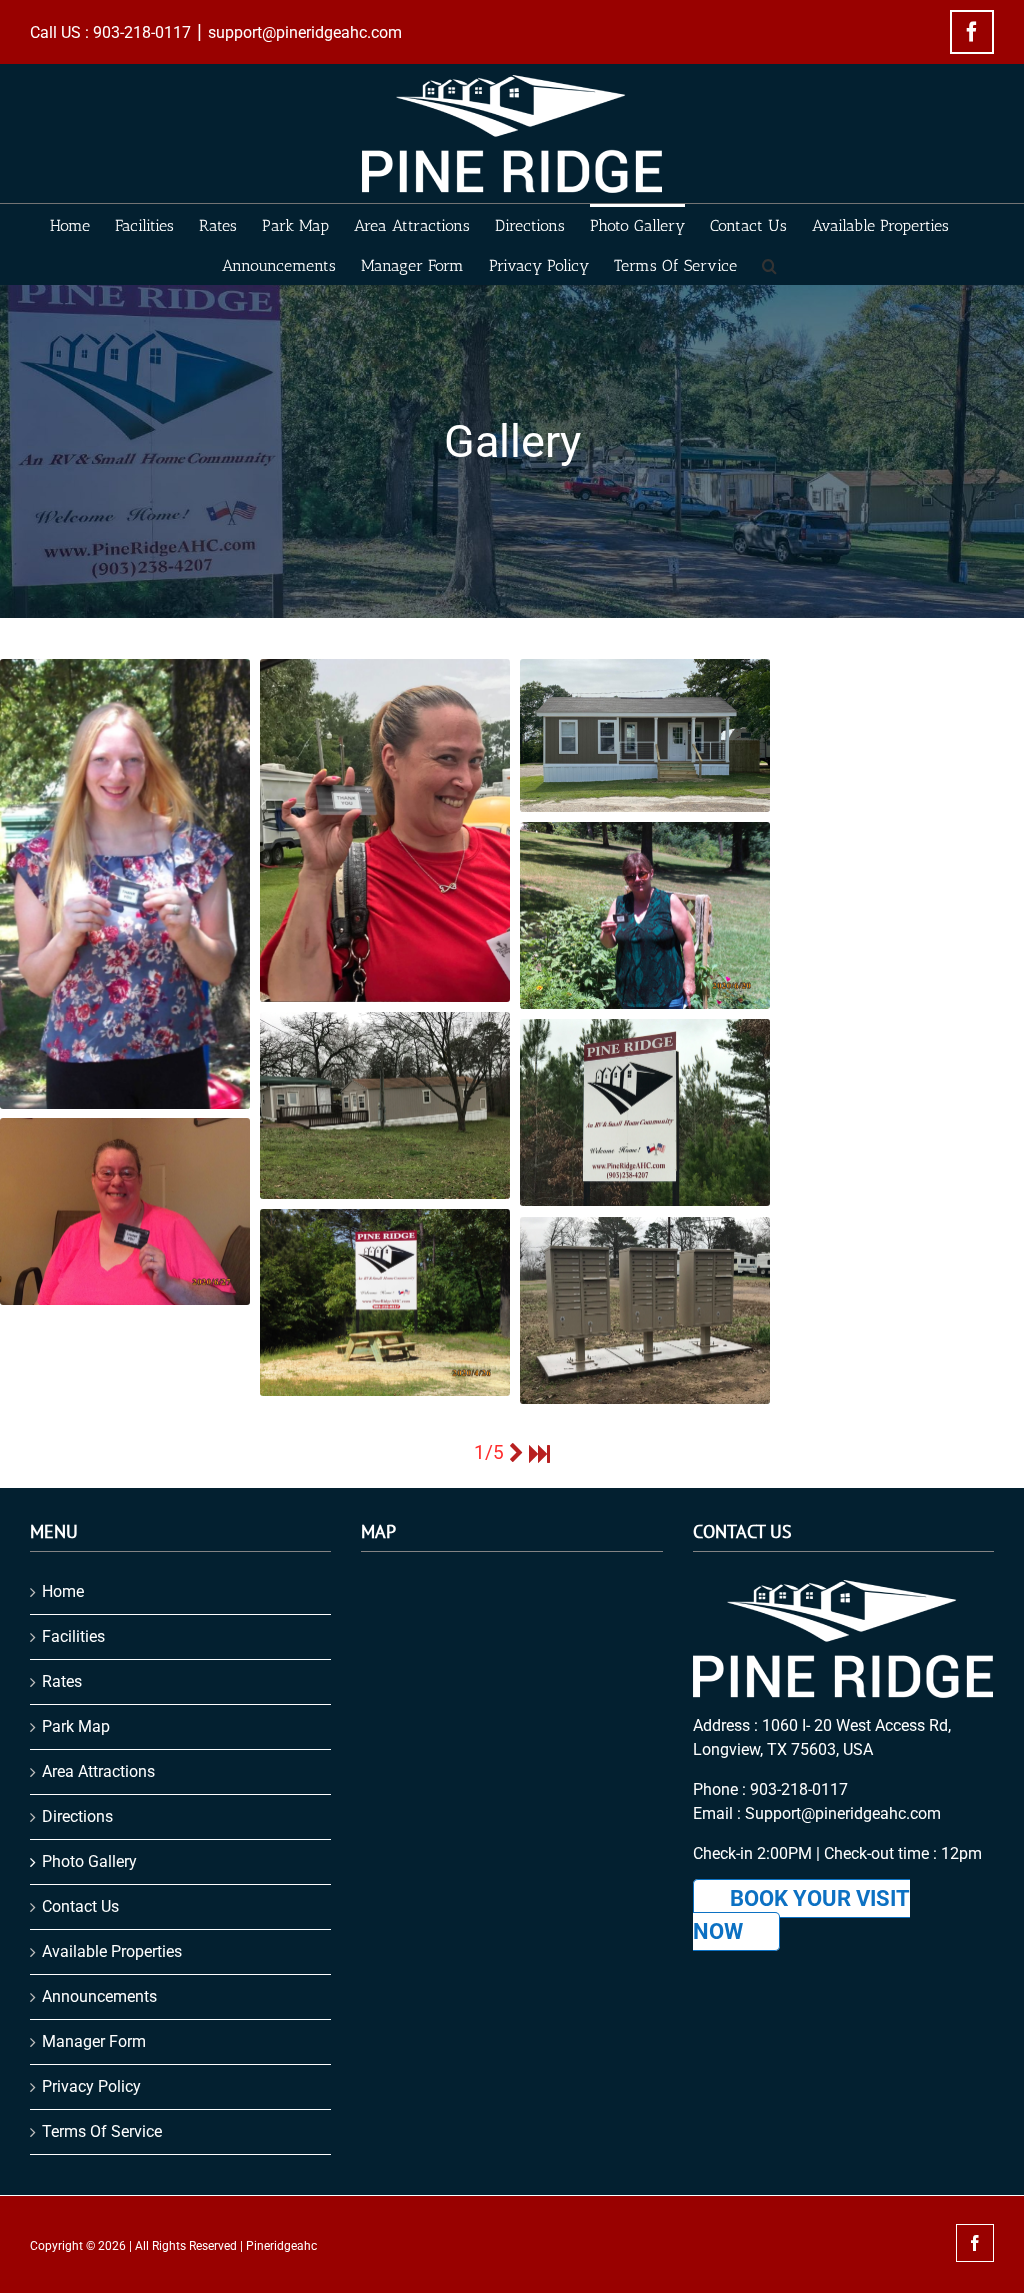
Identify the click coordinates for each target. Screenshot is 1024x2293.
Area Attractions (98, 1771)
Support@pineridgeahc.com (843, 1813)
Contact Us (80, 1906)
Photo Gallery (89, 1861)
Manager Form (94, 2041)
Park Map (76, 1726)
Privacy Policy (91, 2086)
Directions (77, 1816)
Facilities (73, 1636)
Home (63, 1591)
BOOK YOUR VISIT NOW (801, 1915)
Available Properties (112, 1951)
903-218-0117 (799, 1789)
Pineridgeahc (281, 2246)
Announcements (99, 1996)
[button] (769, 264)
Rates (62, 1681)
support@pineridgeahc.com (305, 32)
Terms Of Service (102, 2131)
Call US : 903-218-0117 (110, 32)
